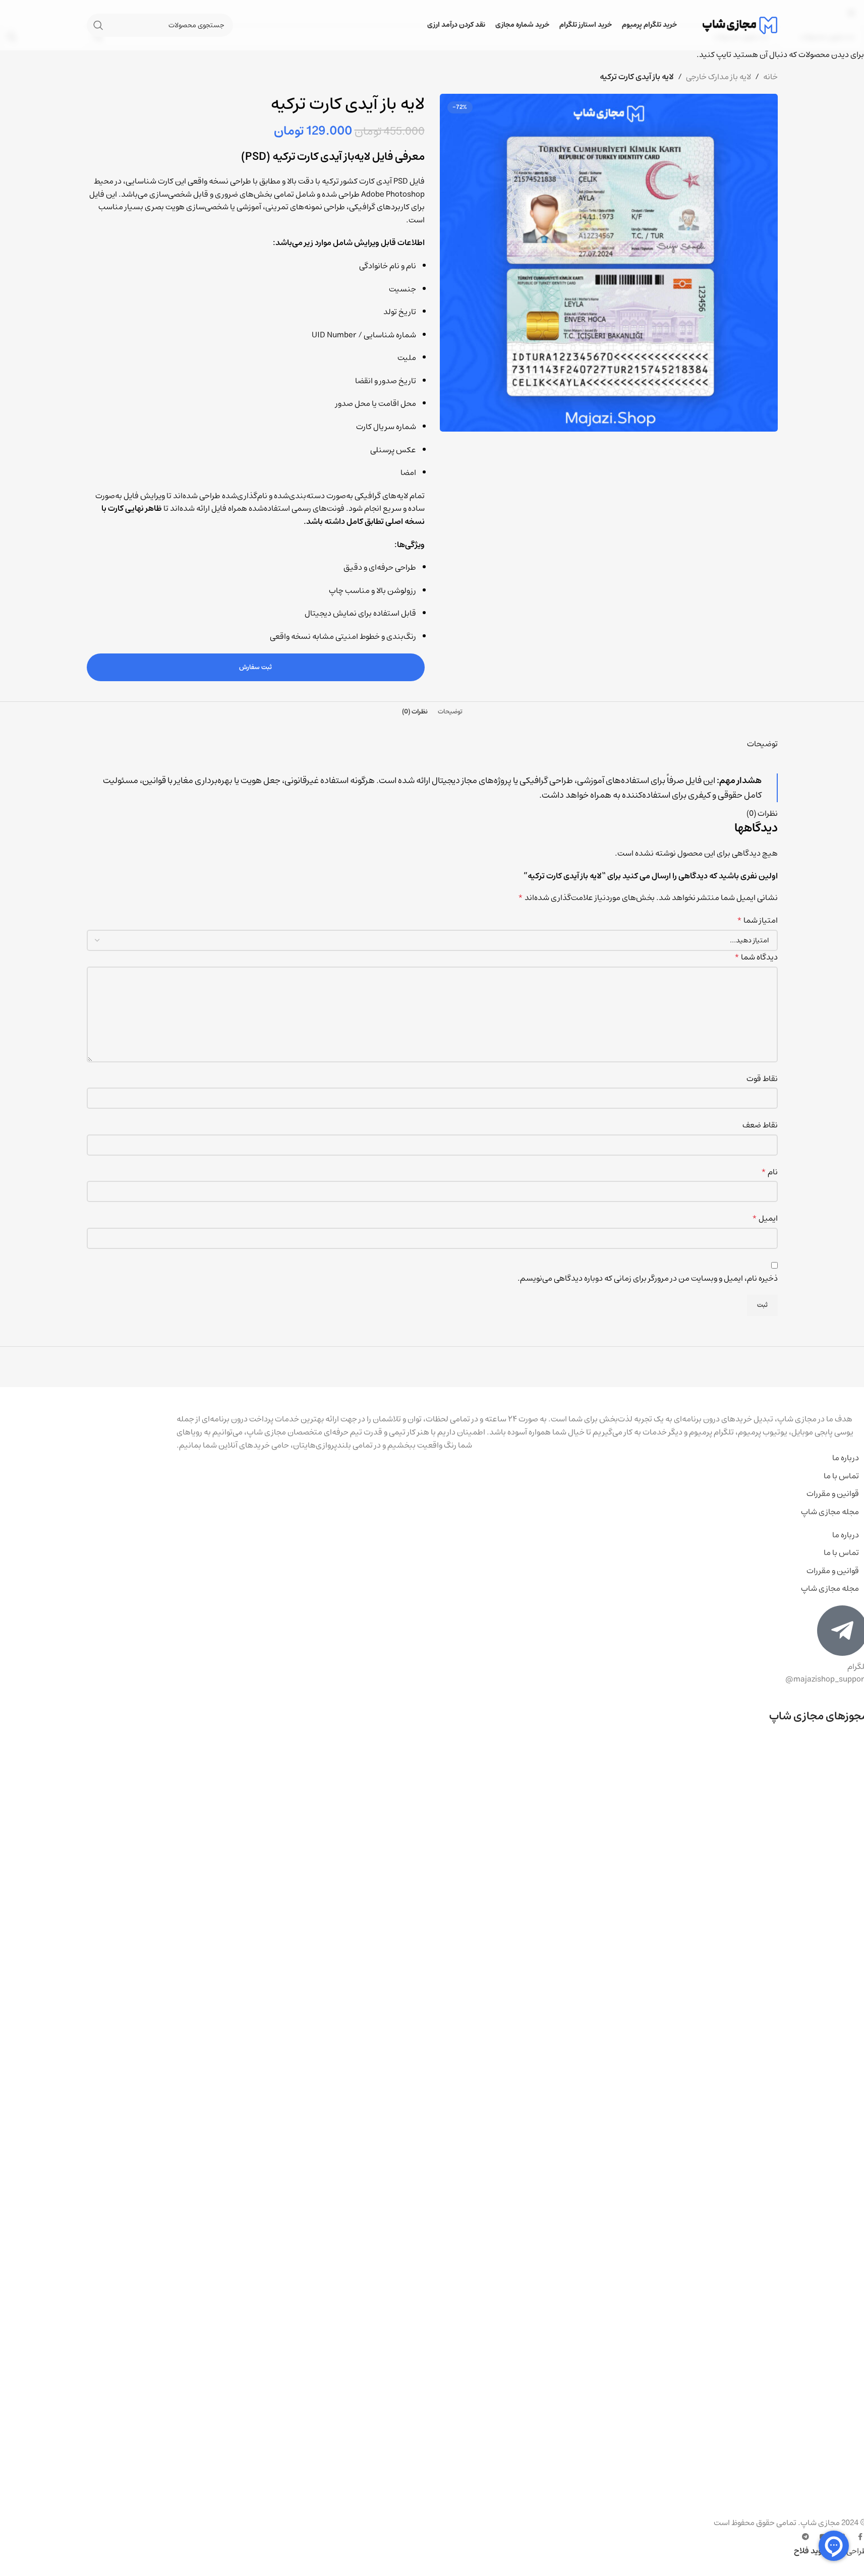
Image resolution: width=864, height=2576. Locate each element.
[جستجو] (98, 25)
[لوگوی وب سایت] (740, 25)
